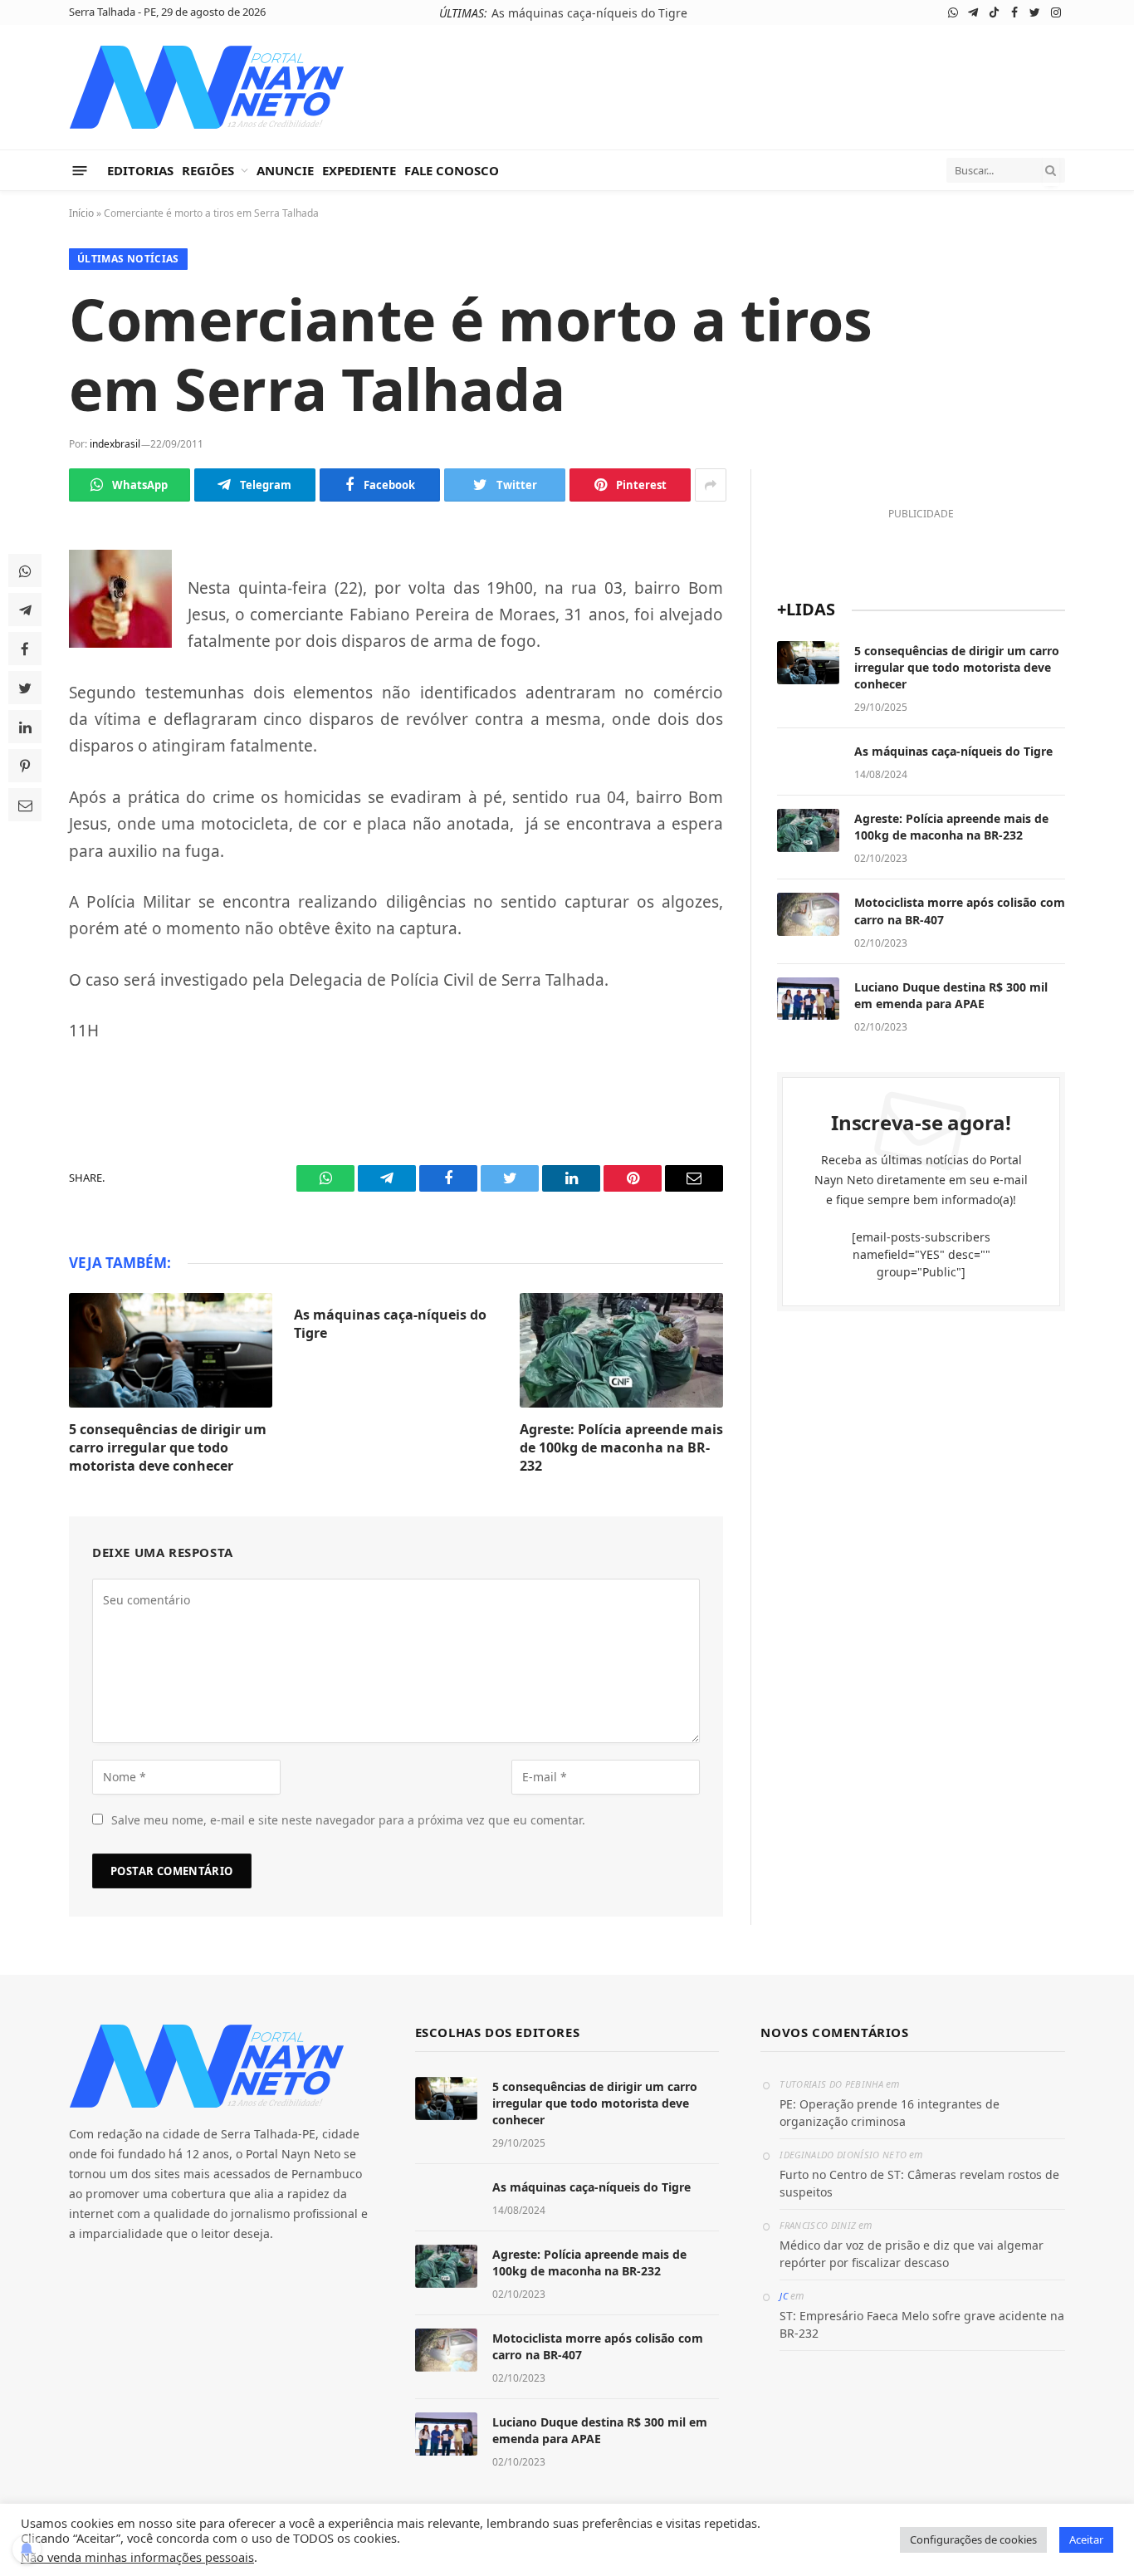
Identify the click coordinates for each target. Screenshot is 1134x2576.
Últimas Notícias (128, 259)
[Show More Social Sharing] (711, 485)
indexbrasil (115, 444)
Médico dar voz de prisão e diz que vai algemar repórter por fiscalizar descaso (912, 2254)
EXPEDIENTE (359, 170)
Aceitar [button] (1086, 2539)
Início (81, 213)
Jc (784, 2296)
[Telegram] (25, 610)
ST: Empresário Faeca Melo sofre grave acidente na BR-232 (922, 2324)
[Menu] (80, 170)
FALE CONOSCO (452, 170)
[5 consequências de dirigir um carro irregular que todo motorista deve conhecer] (171, 1350)
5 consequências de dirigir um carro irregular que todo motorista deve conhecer (168, 1448)
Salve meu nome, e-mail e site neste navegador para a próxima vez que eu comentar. (348, 1820)
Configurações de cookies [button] (973, 2539)
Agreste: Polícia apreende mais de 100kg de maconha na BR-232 (621, 1448)
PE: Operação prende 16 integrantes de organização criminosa (890, 2113)
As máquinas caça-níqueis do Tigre (589, 13)
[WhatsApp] (25, 571)
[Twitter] (25, 688)
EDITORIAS (140, 170)
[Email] (25, 805)
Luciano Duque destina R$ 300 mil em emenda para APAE (951, 995)
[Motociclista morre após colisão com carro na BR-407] (808, 914)
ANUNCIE (285, 170)
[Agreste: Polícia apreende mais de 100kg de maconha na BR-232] (621, 1350)
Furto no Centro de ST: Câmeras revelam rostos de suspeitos (919, 2183)
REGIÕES (208, 170)
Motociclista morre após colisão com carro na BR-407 (960, 911)
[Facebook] (25, 649)
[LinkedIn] (25, 727)
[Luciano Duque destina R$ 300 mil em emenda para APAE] (808, 999)
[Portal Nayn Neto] (207, 87)
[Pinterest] (25, 766)
